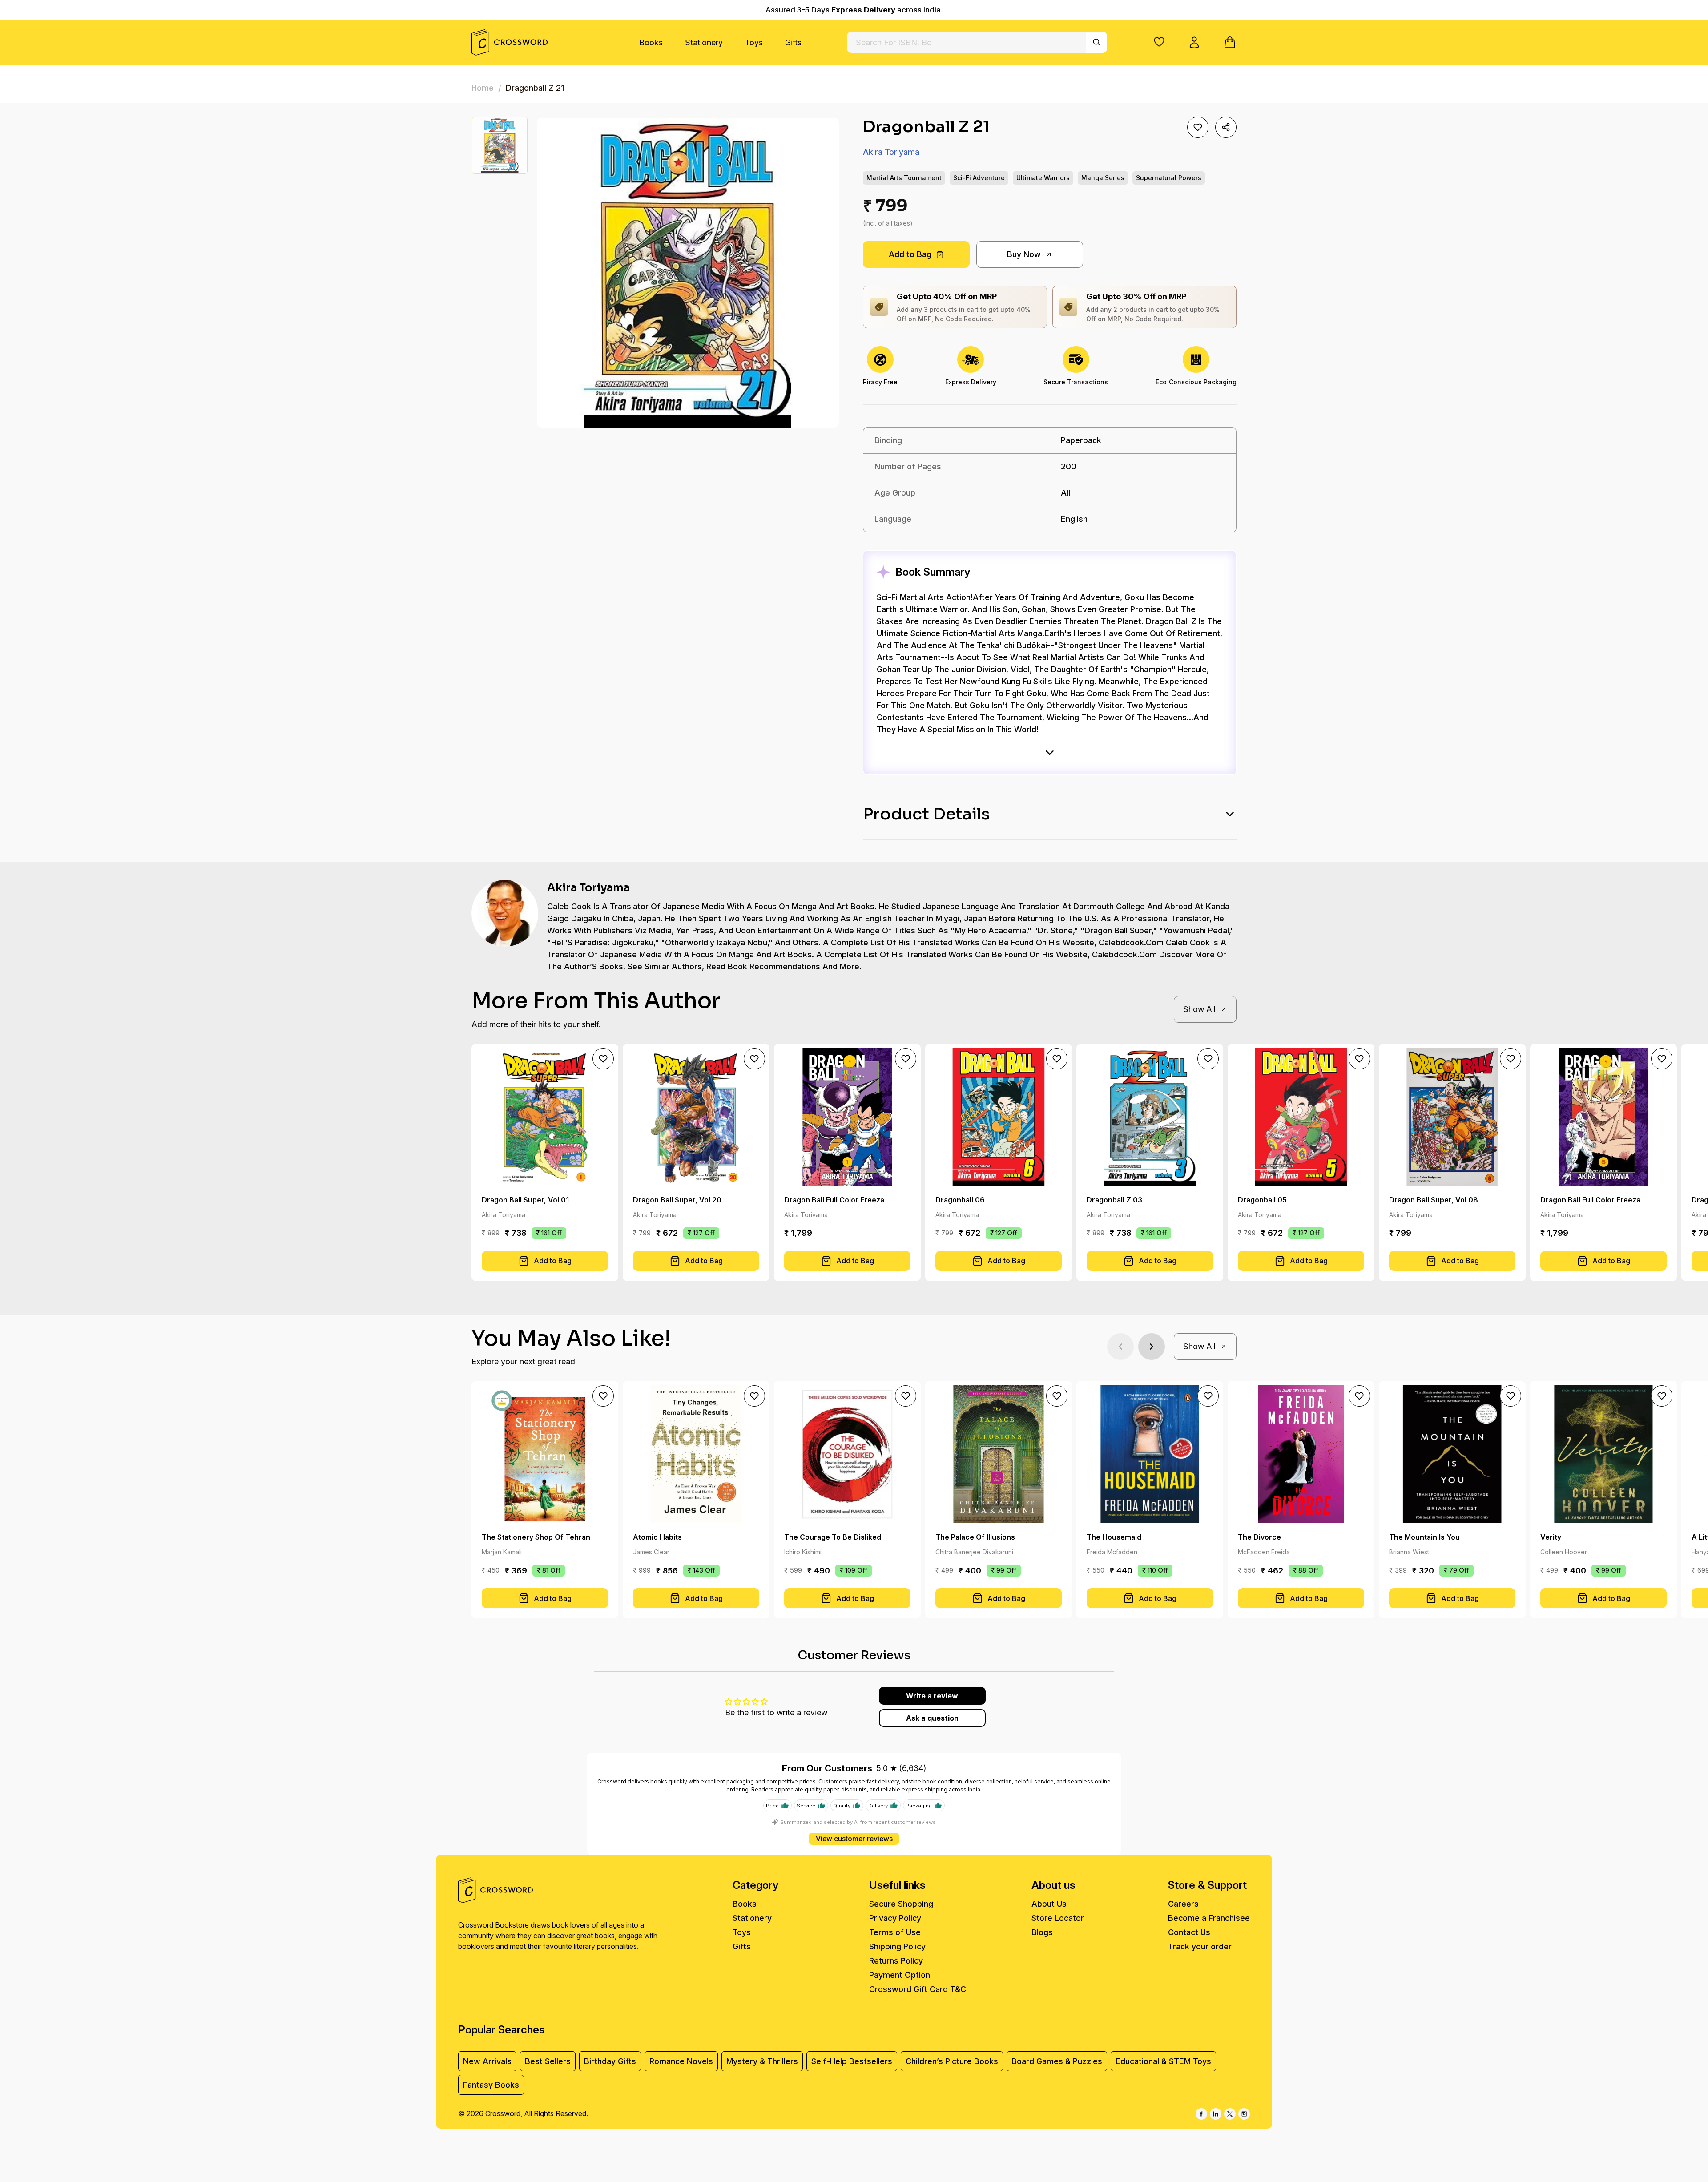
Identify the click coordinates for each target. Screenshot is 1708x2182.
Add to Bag (910, 254)
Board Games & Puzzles (1057, 2061)
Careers (1183, 1904)
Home (483, 88)
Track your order (1200, 1946)
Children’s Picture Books (952, 2061)
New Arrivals (487, 2061)
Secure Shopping (901, 1904)
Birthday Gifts (610, 2061)
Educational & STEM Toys (1163, 2061)
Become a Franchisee (1209, 1918)
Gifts (793, 42)
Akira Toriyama (891, 152)
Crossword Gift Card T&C (918, 1989)
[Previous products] (1120, 1347)
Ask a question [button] (932, 1718)
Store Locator (1058, 1918)
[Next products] (1152, 1347)
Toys (754, 42)
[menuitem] (651, 42)
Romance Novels (681, 2061)
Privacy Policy (895, 1918)
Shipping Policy (897, 1946)
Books (651, 42)
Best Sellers (548, 2061)
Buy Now (1024, 254)
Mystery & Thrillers (762, 2061)
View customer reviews (854, 1839)
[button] (1159, 42)
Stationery (704, 42)
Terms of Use (895, 1932)
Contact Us (1189, 1932)
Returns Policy (896, 1961)
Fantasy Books (491, 2085)
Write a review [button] (932, 1696)
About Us (1049, 1904)
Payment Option (900, 1975)
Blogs (1042, 1932)
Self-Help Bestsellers (852, 2061)
